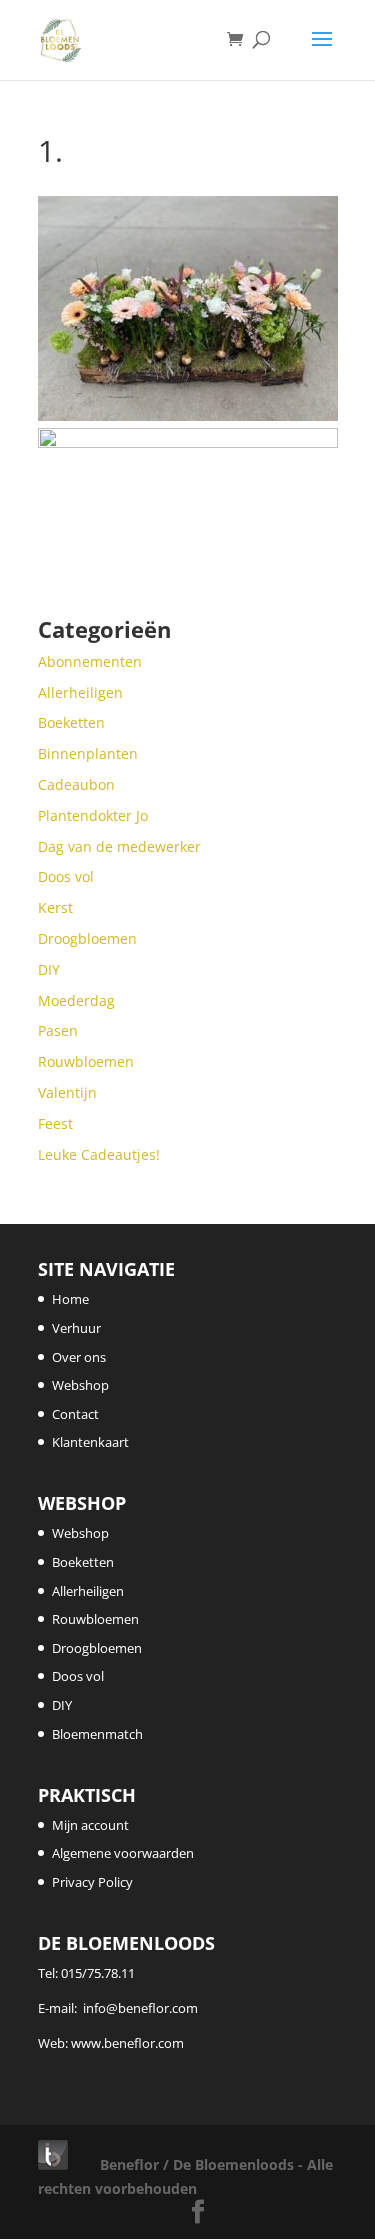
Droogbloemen (97, 1648)
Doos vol (78, 1676)
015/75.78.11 (98, 1973)
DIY (62, 1705)
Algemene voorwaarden (123, 1853)
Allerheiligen (88, 1591)
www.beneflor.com (127, 2043)
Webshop (80, 1385)
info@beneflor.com (140, 2008)
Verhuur (76, 1328)
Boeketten (83, 1562)
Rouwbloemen (95, 1619)
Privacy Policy (92, 1882)
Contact (75, 1414)
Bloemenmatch (97, 1734)
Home (70, 1299)
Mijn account (90, 1825)
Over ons (79, 1357)
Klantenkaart (90, 1442)
